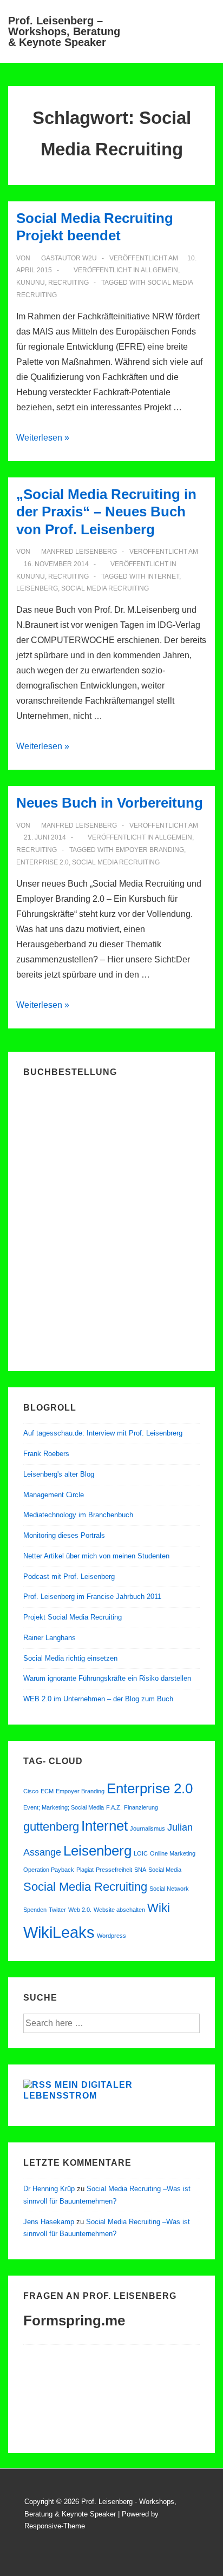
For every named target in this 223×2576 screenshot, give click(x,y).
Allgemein (159, 270)
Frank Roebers (46, 1454)
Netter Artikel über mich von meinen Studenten (96, 1556)
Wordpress (111, 1936)
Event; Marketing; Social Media (64, 1807)
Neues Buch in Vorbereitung (110, 803)
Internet (163, 576)
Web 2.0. (80, 1910)
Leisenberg (37, 588)
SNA (140, 1870)
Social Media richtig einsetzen (70, 1658)
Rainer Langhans (50, 1638)
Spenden (35, 1910)
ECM (47, 1791)
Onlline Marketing (173, 1853)
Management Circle (54, 1495)
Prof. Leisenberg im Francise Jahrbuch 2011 (92, 1597)
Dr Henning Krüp (49, 2189)
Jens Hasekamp (49, 2222)
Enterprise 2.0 (42, 862)
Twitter (57, 1910)
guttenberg (51, 1827)
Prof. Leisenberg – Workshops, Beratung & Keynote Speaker (64, 31)
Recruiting (68, 283)
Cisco (31, 1791)
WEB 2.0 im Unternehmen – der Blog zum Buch (98, 1699)
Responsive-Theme (55, 2526)
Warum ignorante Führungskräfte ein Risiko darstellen (107, 1678)
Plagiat (85, 1870)
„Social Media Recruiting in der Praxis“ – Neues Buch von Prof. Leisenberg (106, 512)
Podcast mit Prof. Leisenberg (69, 1577)
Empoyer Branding (150, 850)
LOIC (141, 1853)
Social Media (165, 1870)
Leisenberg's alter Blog (59, 1474)
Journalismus (147, 1828)
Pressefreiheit (114, 1870)
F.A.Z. (114, 1807)
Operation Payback (49, 1870)
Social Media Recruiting (105, 588)
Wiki (159, 1908)
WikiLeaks (59, 1932)
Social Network (169, 1889)
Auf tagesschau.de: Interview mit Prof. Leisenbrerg (103, 1433)
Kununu (31, 283)
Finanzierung (141, 1807)
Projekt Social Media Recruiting (73, 1617)
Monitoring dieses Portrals (64, 1535)
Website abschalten (119, 1910)
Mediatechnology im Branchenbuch (78, 1515)
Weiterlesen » (43, 438)
